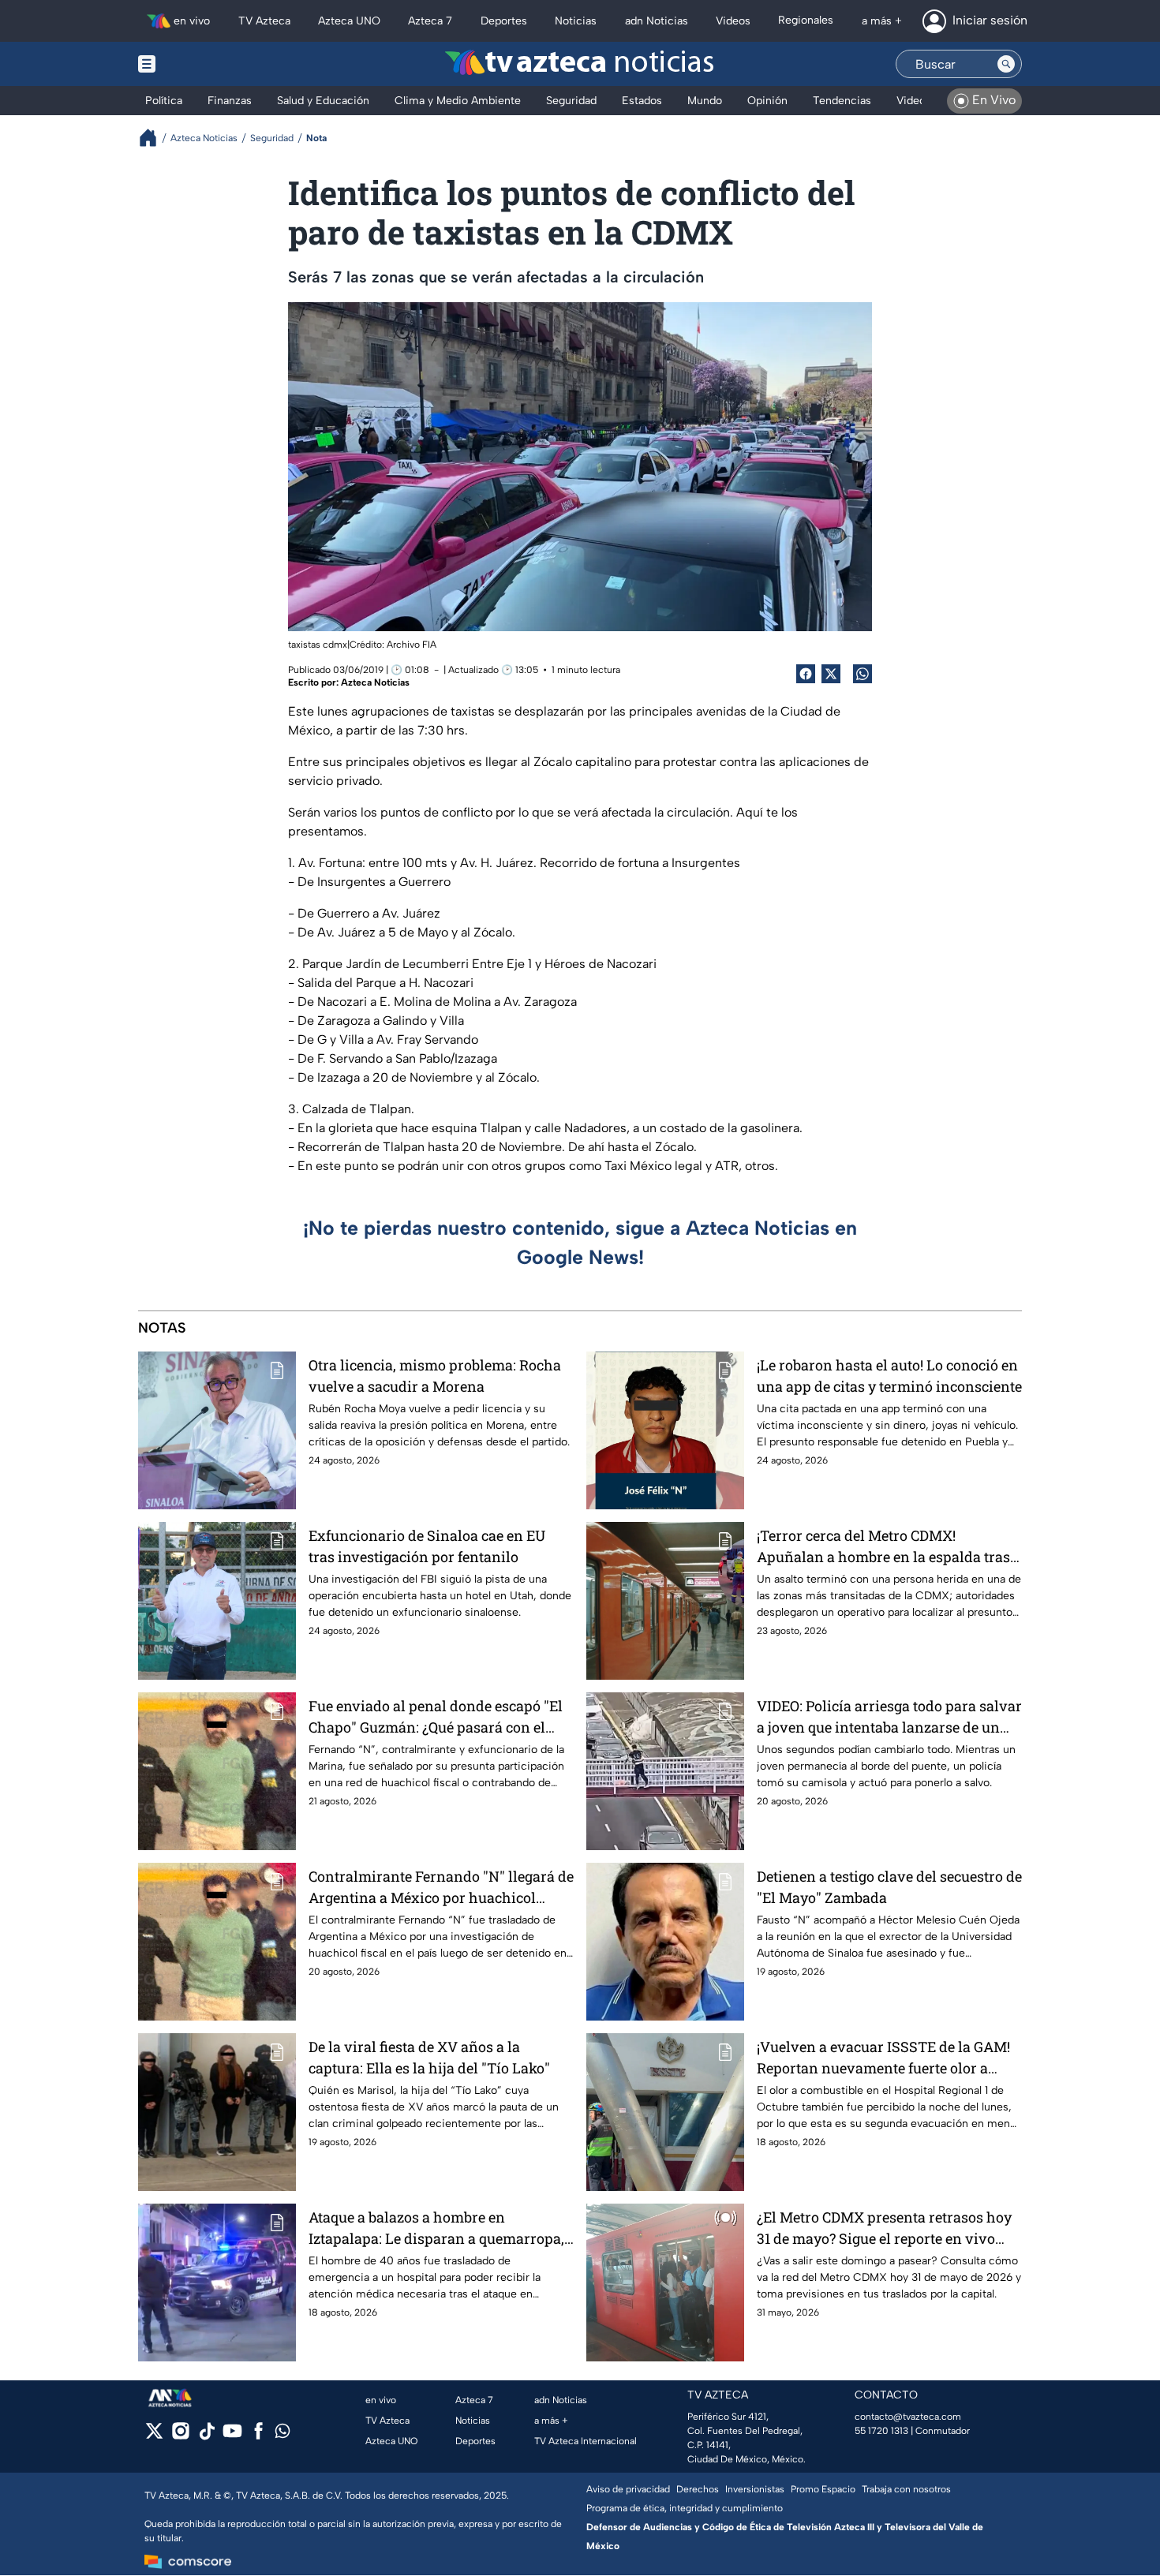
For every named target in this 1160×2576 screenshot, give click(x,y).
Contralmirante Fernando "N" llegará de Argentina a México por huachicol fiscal (441, 1888)
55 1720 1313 (881, 2431)
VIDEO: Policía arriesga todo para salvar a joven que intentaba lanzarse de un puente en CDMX (889, 1717)
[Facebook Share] (806, 674)
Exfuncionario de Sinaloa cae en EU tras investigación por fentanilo (427, 1546)
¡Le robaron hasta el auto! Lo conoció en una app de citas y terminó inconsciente (889, 1376)
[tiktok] (206, 2436)
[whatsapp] (283, 2434)
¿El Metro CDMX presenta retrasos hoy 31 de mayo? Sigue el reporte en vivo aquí (884, 2228)
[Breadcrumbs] (154, 138)
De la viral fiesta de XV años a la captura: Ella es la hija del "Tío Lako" (429, 2057)
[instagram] (180, 2436)
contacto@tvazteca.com (908, 2417)
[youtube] (232, 2436)
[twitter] (154, 2436)
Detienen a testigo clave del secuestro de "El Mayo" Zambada (889, 1887)
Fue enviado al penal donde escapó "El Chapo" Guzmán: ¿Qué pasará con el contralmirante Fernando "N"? (436, 1717)
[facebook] (258, 2436)
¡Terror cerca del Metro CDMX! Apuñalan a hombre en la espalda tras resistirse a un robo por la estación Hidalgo (883, 1547)
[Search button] (1006, 64)
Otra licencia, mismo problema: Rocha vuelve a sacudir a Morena (435, 1376)
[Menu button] (201, 64)
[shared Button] (863, 674)
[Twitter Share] (831, 674)
